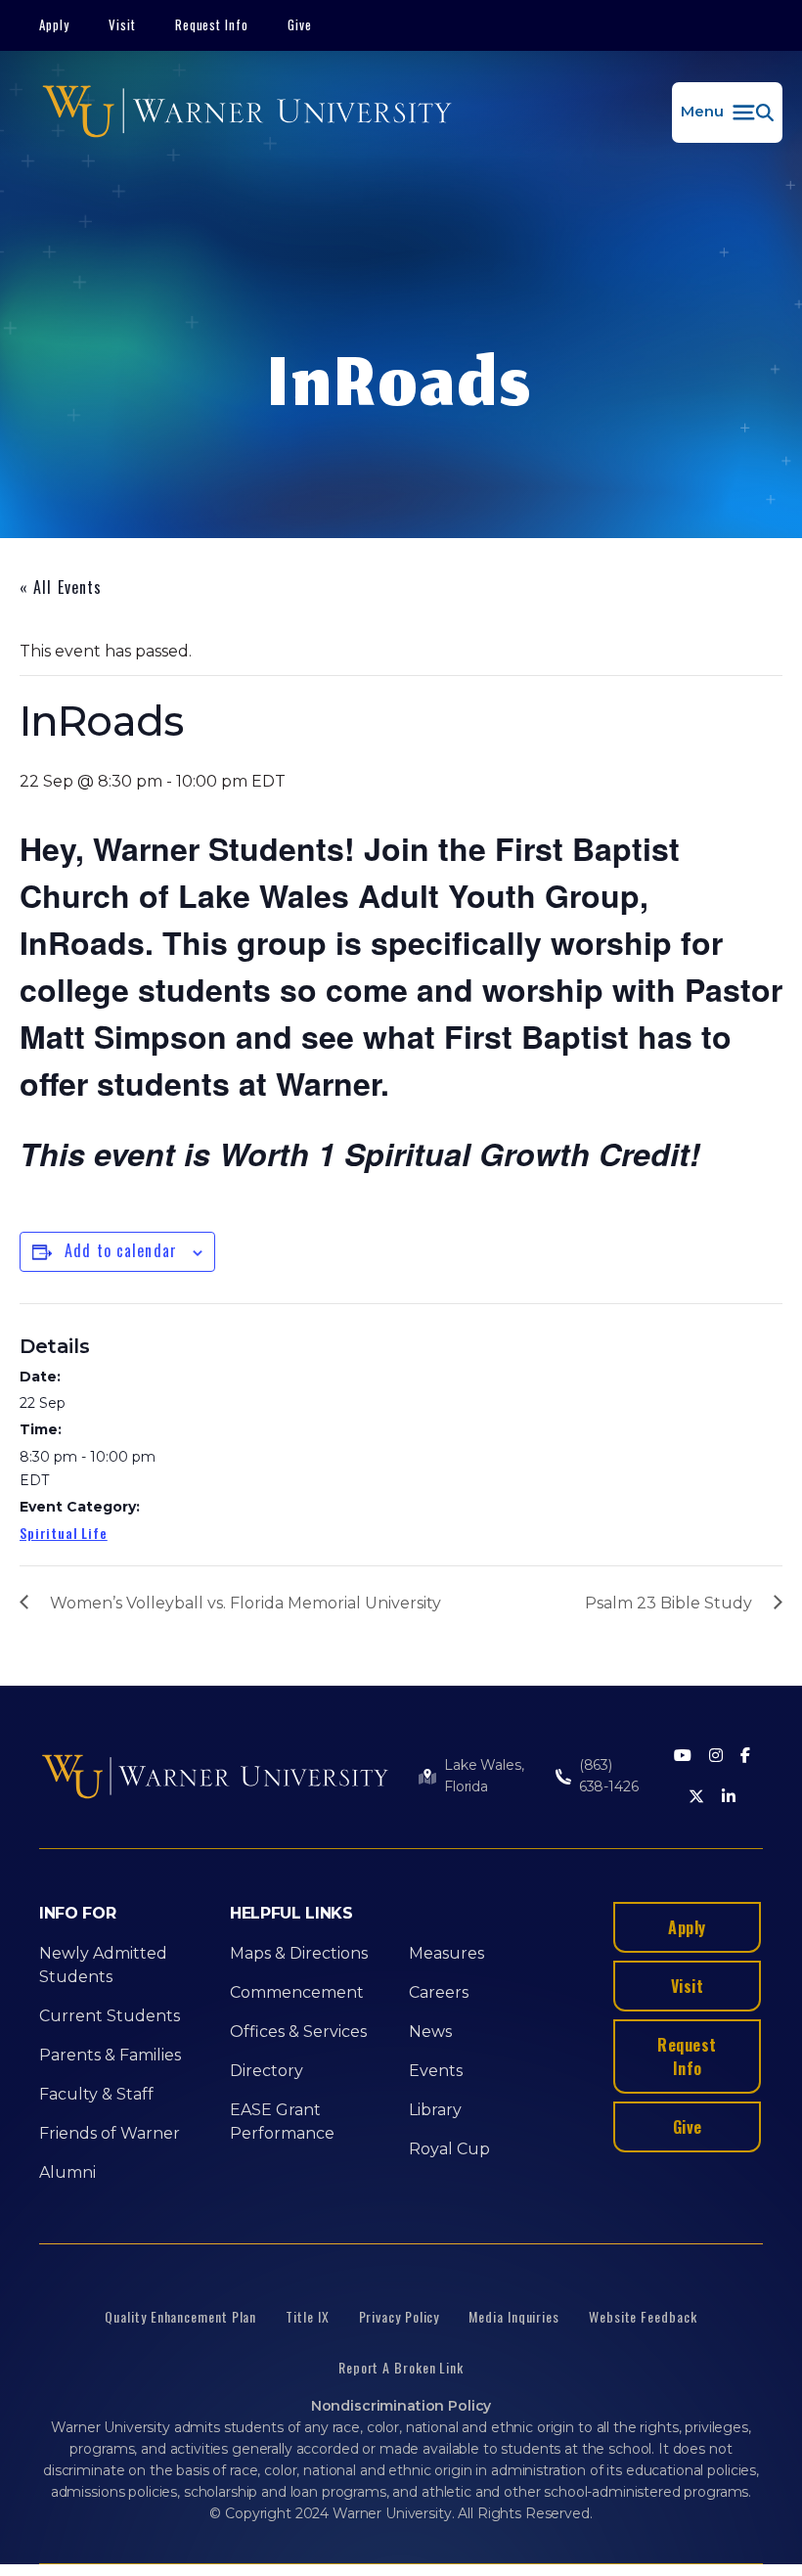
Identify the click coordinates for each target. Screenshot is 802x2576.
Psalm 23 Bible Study (668, 1603)
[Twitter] (696, 1798)
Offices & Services (298, 2032)
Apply (54, 24)
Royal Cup (449, 2149)
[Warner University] (247, 113)
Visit (122, 24)
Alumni (67, 2172)
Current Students (110, 2016)
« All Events (61, 587)
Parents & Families (110, 2055)
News (430, 2032)
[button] (727, 113)
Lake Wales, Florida (484, 1776)
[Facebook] (745, 1757)
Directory (267, 2071)
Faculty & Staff (96, 2094)
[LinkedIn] (729, 1798)
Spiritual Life (64, 1533)
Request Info (212, 24)
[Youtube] (683, 1757)
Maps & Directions (299, 1953)
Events (436, 2071)
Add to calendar (121, 1250)
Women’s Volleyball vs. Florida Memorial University (245, 1603)
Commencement (297, 1992)
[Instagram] (716, 1757)
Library (435, 2110)
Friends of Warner (110, 2133)
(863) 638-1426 (609, 1776)
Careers (439, 1992)
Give (300, 24)
